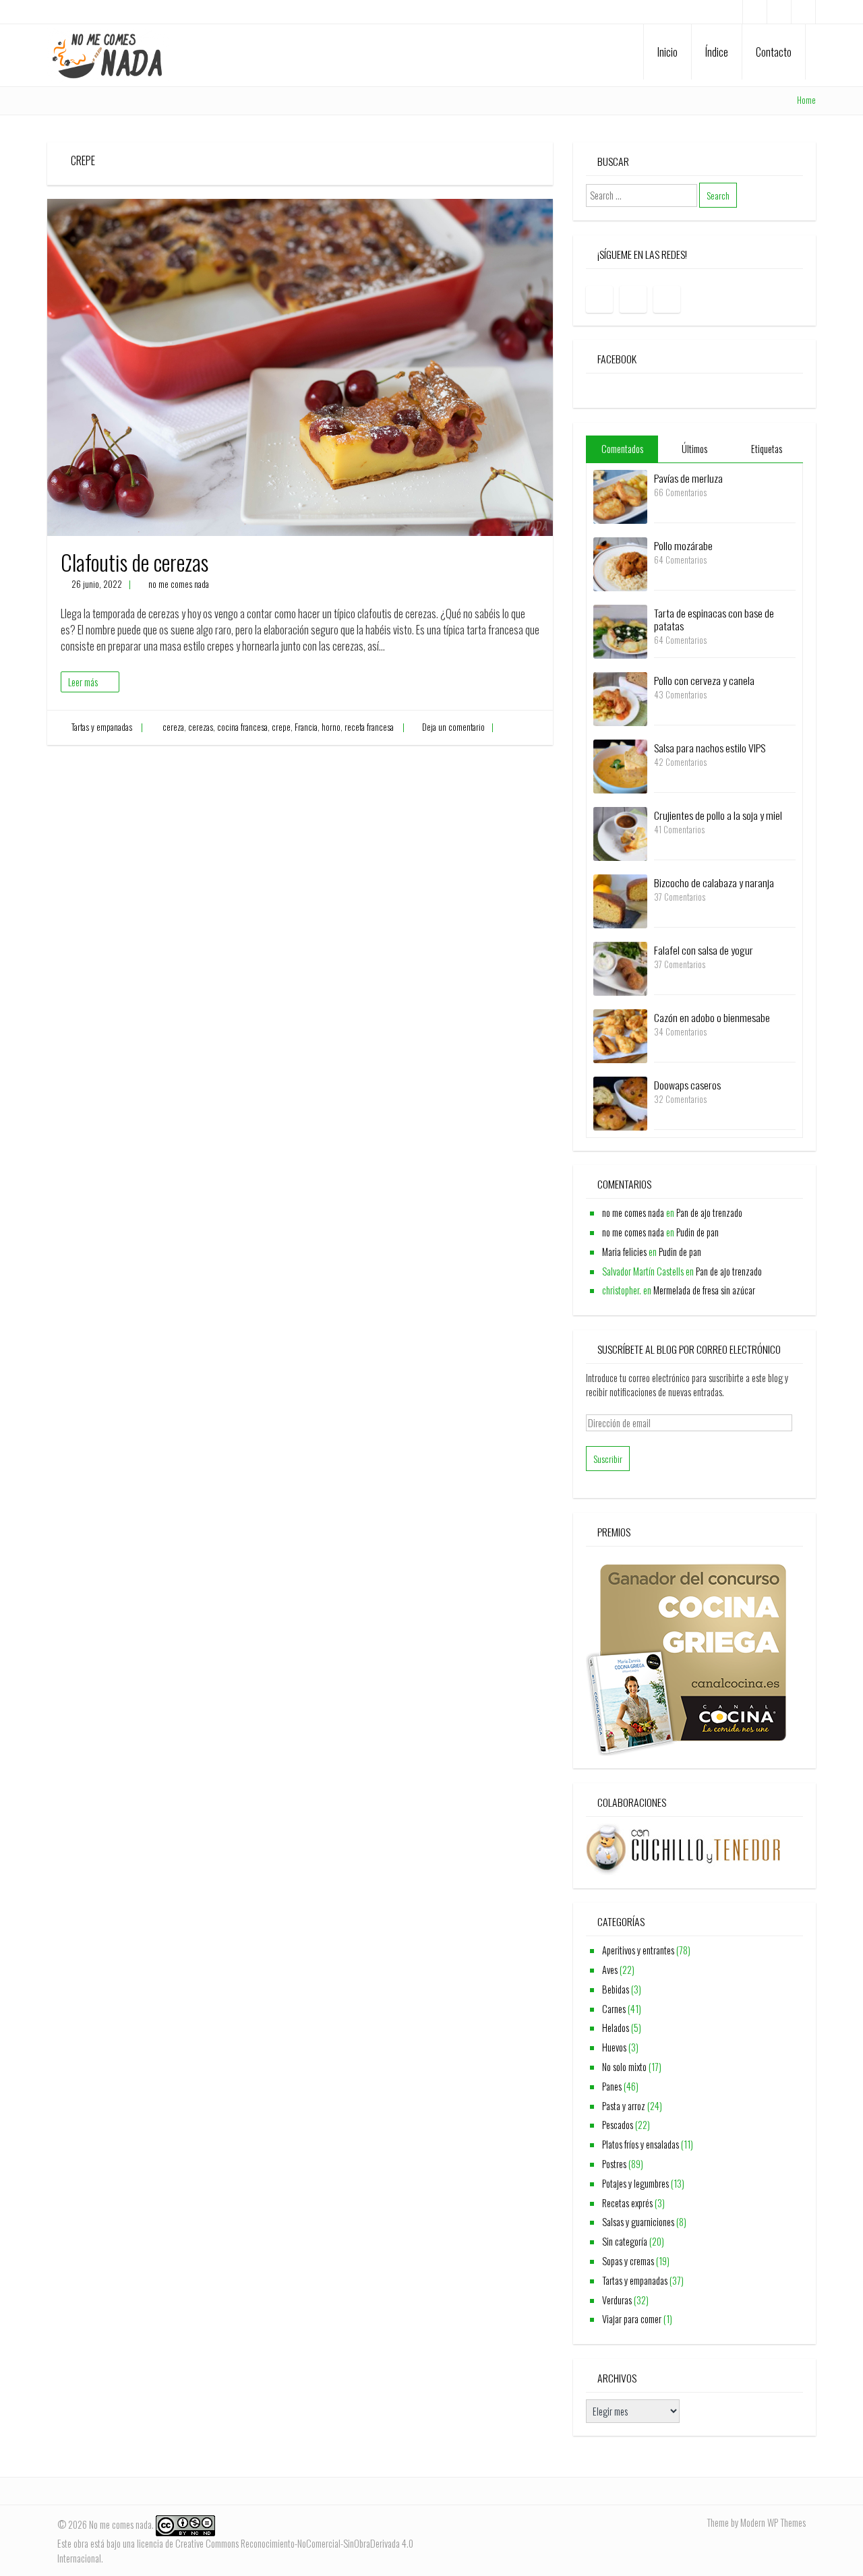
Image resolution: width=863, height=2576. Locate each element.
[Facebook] (755, 12)
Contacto (774, 52)
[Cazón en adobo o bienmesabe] (620, 1035)
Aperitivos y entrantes (638, 1950)
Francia (306, 727)
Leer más (83, 682)
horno (331, 727)
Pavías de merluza (688, 478)
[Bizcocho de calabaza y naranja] (620, 900)
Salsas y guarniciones (638, 2222)
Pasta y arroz (624, 2106)
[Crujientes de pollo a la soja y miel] (620, 832)
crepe (281, 727)
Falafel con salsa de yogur (704, 950)
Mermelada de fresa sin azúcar (704, 1290)
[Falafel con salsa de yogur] (620, 967)
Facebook (617, 359)
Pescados (618, 2125)
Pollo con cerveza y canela (704, 680)
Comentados (622, 449)
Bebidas (616, 1989)
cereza (173, 727)
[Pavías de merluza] (620, 495)
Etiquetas (767, 449)
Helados (616, 2028)
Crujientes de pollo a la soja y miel (718, 815)
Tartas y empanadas (102, 727)
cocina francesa (242, 727)
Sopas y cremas (628, 2261)
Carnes (614, 2009)
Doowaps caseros (687, 1085)
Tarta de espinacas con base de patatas (714, 619)
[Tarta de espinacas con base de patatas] (620, 630)
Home (806, 100)
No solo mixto (624, 2067)
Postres (614, 2164)
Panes (612, 2086)
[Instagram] (779, 12)
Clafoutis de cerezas (135, 562)
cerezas (201, 727)
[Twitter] (803, 12)
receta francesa (369, 727)
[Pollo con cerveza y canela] (620, 697)
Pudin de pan (697, 1232)
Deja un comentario (453, 727)
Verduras (617, 2300)
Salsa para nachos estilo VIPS (710, 748)
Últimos (694, 449)
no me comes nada (179, 584)
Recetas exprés (627, 2203)
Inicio (667, 52)
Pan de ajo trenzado (709, 1212)
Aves (610, 1970)
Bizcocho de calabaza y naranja (714, 882)
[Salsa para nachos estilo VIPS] (620, 765)
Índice (717, 52)
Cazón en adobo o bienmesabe (712, 1017)
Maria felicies (624, 1252)
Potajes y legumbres (635, 2183)
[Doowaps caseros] (620, 1102)
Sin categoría (625, 2241)
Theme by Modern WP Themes (756, 2522)
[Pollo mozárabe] (620, 563)
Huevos (614, 2047)
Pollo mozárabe (683, 545)
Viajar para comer (632, 2319)
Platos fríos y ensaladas (641, 2144)
